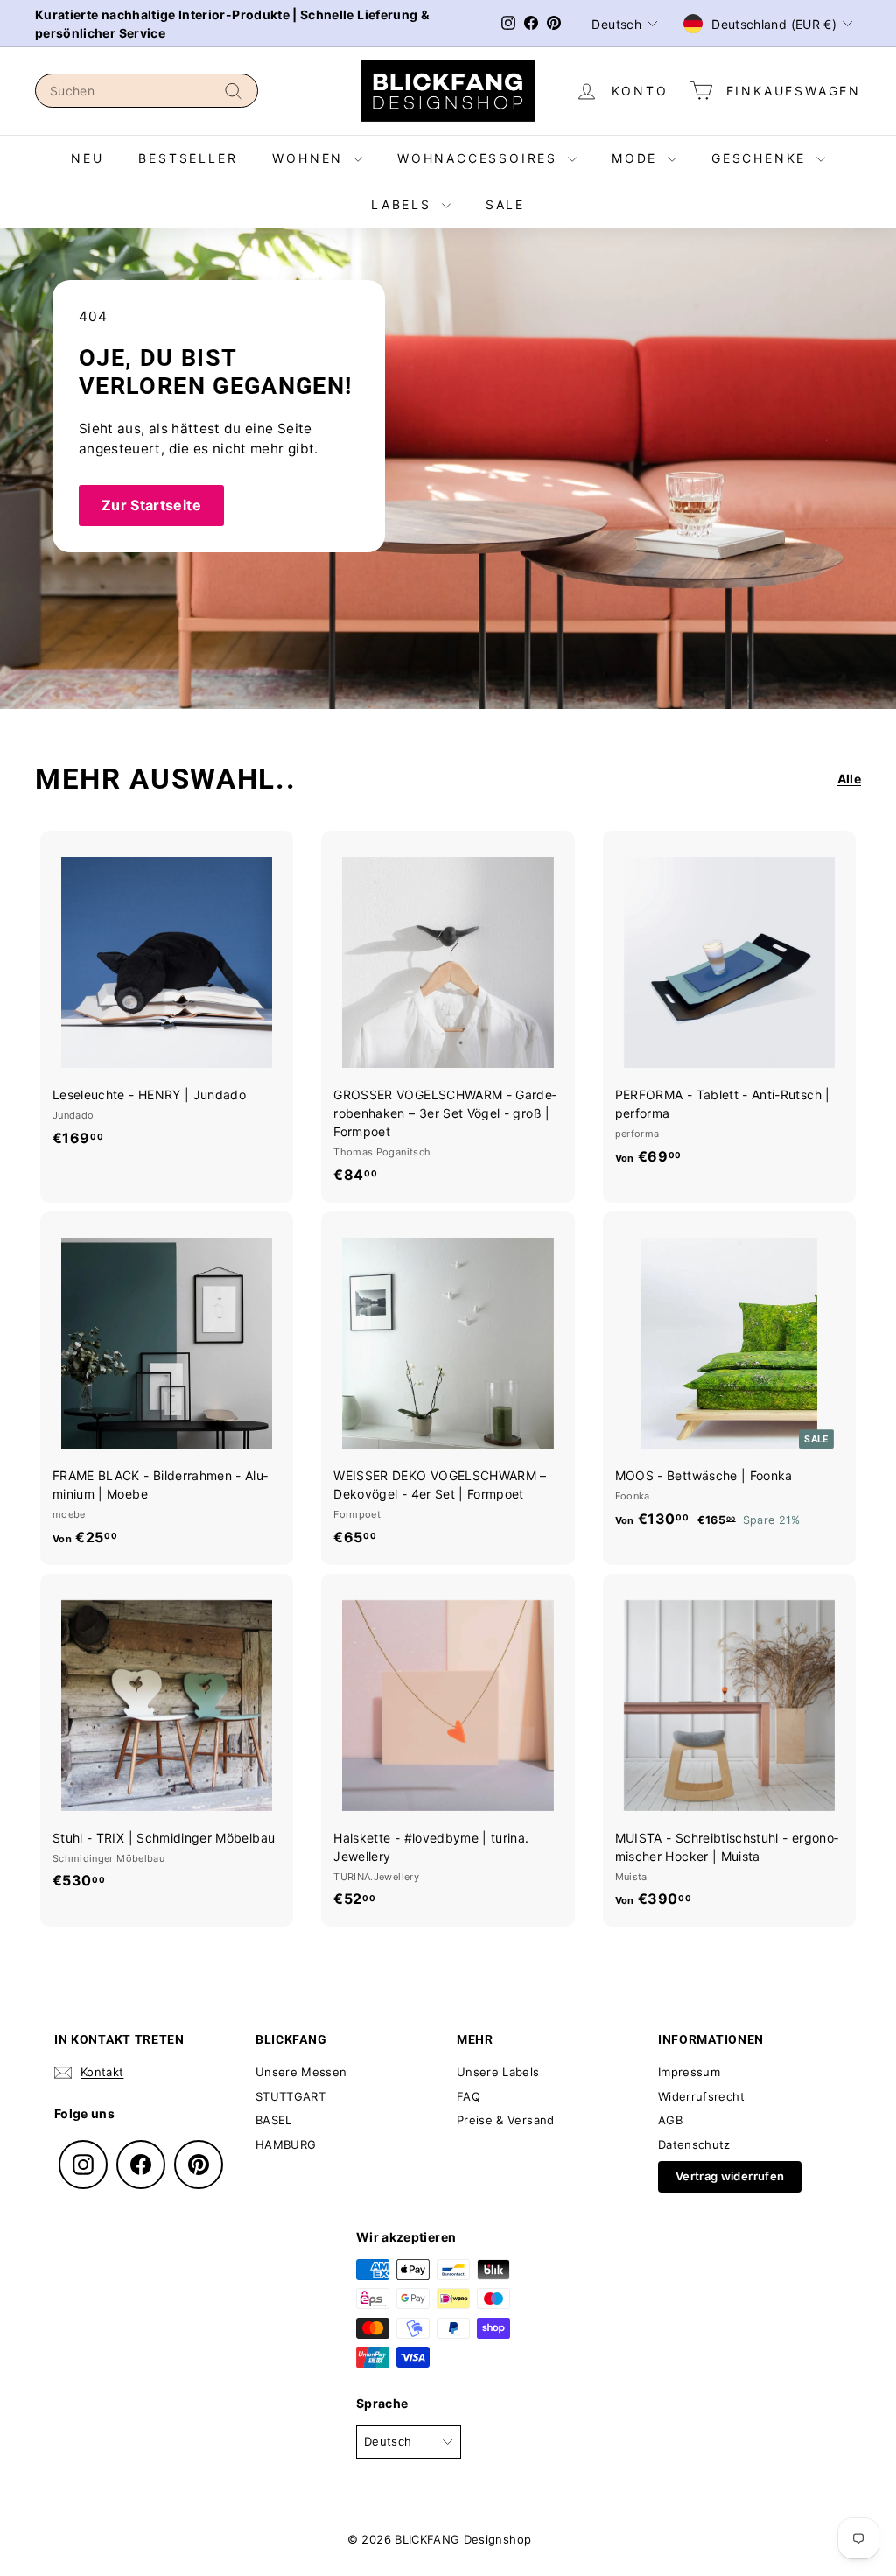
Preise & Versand (506, 2120)
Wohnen (311, 158)
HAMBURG (286, 2144)
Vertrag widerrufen (730, 2176)
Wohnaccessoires (480, 158)
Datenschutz (694, 2144)
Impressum (689, 2072)
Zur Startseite (151, 505)
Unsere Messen (301, 2072)
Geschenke (762, 158)
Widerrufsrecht (701, 2096)
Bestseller (188, 158)
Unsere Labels (498, 2072)
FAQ (469, 2096)
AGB (670, 2120)
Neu (87, 158)
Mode (637, 158)
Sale (505, 204)
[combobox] (147, 91)
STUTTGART (290, 2096)
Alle (849, 779)
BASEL (274, 2120)
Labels (404, 204)
